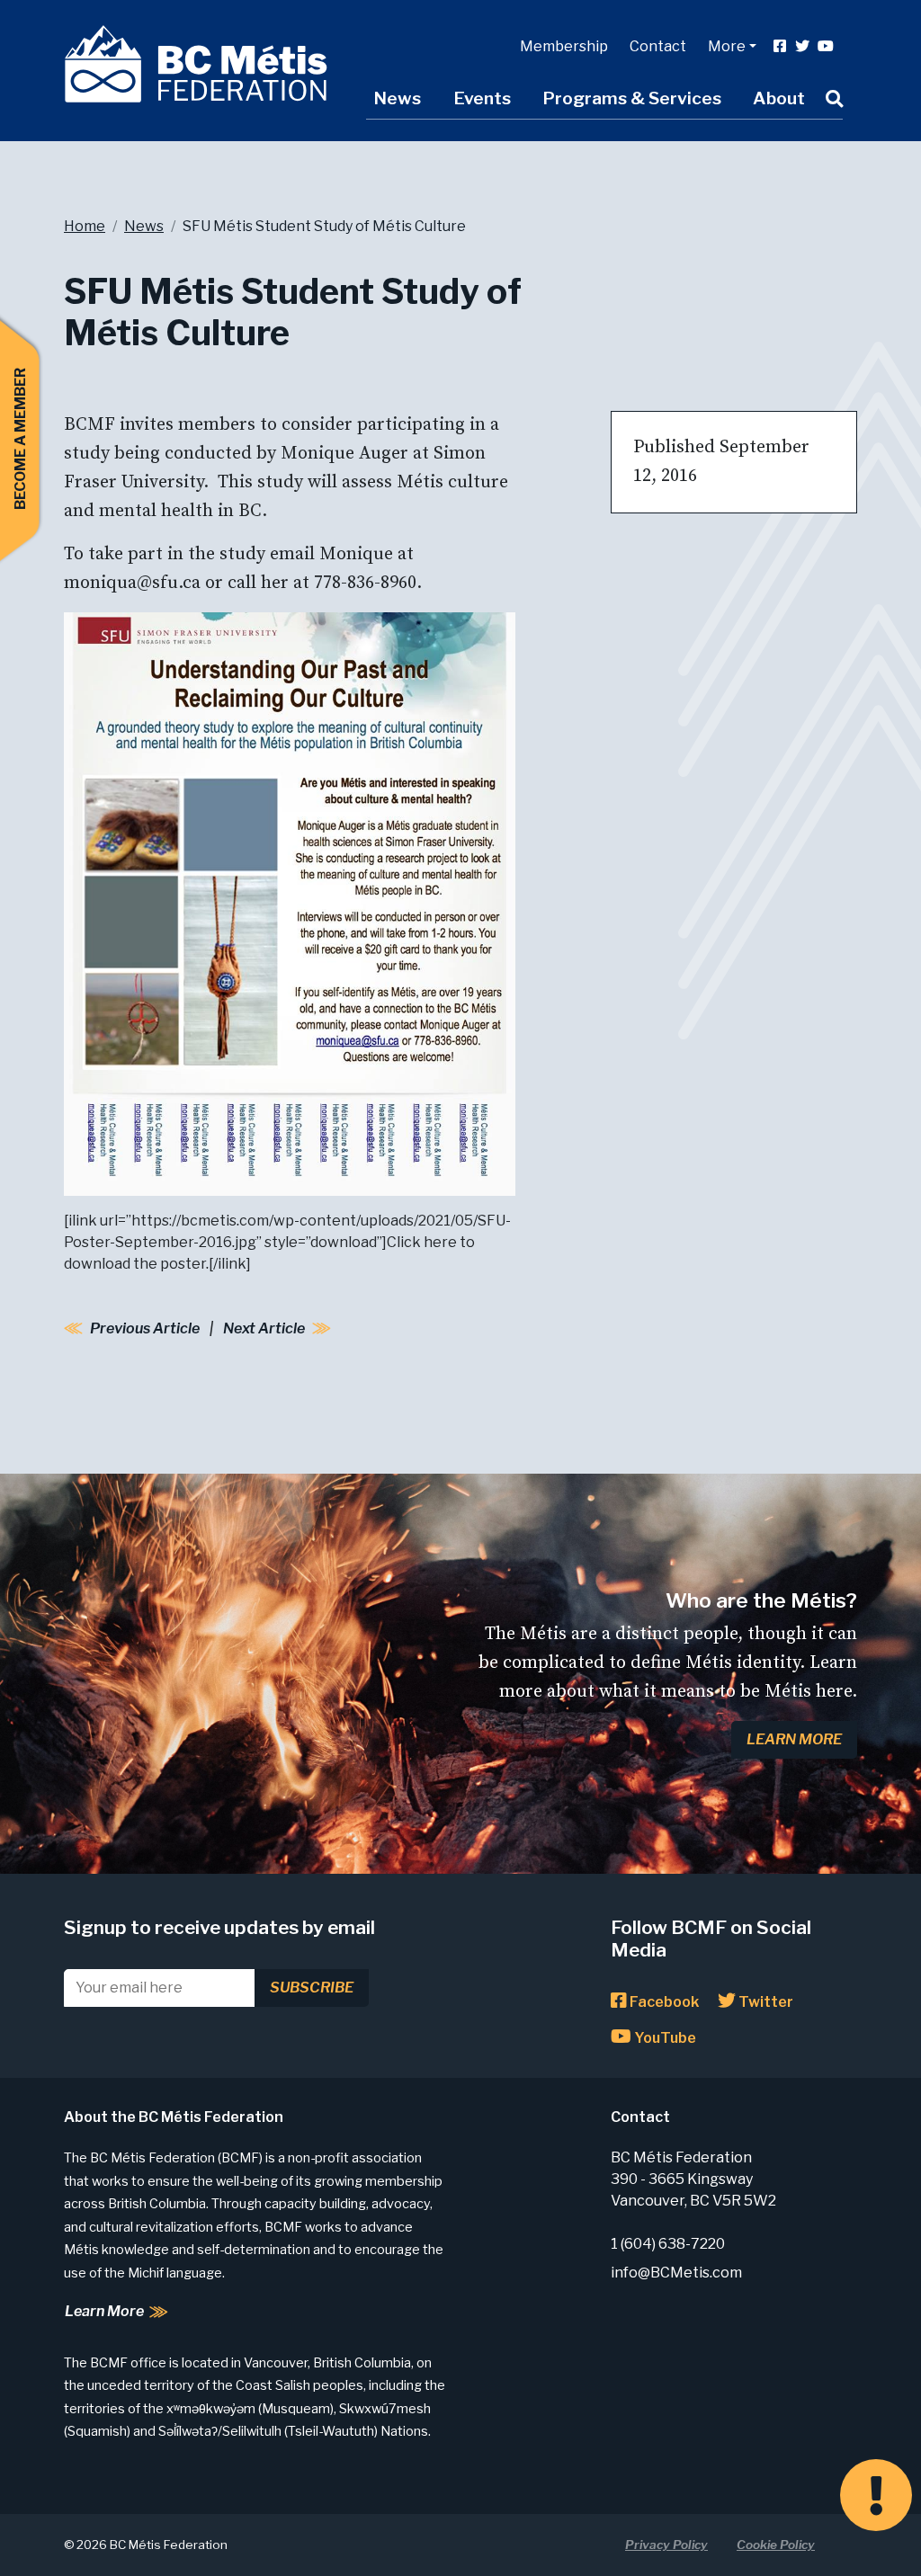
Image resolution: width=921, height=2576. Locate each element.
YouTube (664, 2038)
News (397, 98)
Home (85, 226)
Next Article (264, 1328)
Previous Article (145, 1328)
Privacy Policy (666, 2545)
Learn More (794, 1739)
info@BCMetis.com (676, 2273)
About (779, 98)
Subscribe (312, 1988)
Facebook (663, 2002)
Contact (658, 46)
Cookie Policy (776, 2545)
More (727, 46)
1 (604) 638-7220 (668, 2244)
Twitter (765, 2002)
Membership (564, 46)
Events (482, 98)
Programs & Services (632, 98)
